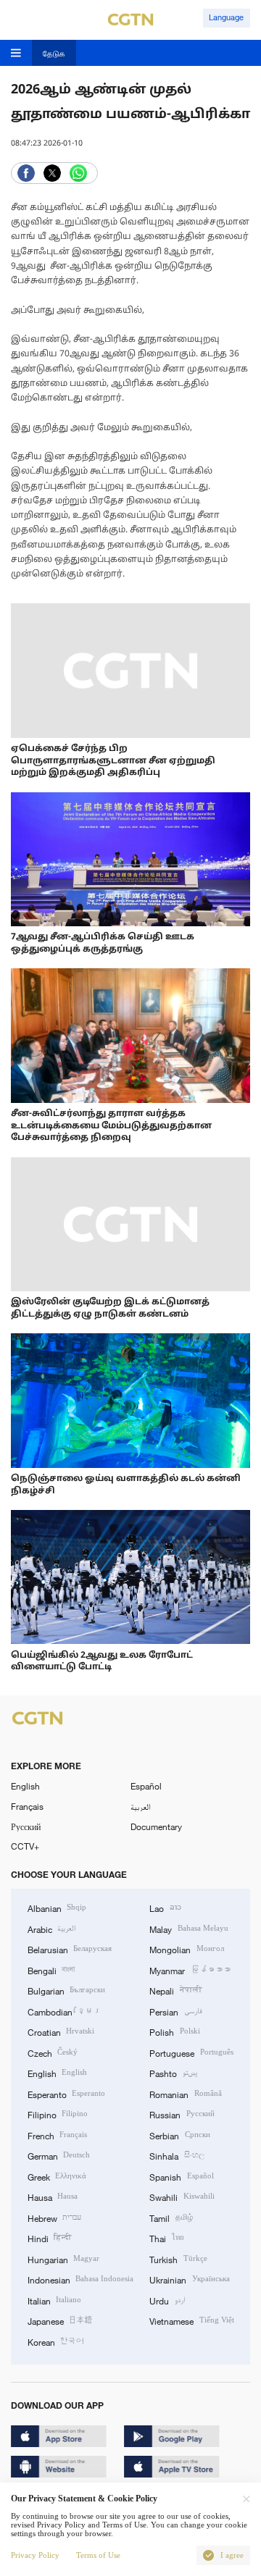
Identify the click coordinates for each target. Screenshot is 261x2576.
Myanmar (190, 1970)
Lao (165, 1908)
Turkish (178, 2259)
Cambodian (65, 2011)
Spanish (181, 2176)
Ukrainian (189, 2279)
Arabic (52, 1929)
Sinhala (177, 2155)
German (59, 2155)
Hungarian (63, 2259)
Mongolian (186, 1949)
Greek (57, 2176)
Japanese (60, 2320)
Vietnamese (191, 2320)
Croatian (61, 2031)
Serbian (179, 2135)
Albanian (57, 1908)
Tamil (171, 2218)
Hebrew (54, 2218)
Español (146, 1786)
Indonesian (80, 2279)
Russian (182, 2114)
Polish (174, 2031)
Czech (53, 2052)
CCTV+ (25, 1846)
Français (27, 1806)
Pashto (173, 2073)
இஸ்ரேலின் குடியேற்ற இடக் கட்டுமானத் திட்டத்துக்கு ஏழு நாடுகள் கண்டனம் (110, 1308)
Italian (54, 2300)
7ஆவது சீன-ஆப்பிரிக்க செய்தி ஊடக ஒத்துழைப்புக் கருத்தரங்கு (103, 943)
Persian (175, 2011)
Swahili (182, 2197)
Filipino (58, 2114)
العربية (141, 1806)
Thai (166, 2238)
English (25, 1786)
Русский (26, 1826)
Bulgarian (66, 1990)
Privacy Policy (35, 2555)
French (57, 2135)
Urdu (167, 2300)
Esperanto (66, 2094)
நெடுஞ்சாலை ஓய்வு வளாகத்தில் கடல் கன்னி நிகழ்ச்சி (126, 1485)
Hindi (50, 2238)
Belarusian (70, 1949)
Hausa (53, 2197)
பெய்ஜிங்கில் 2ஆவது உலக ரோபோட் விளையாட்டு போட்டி (102, 1662)
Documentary (156, 1826)
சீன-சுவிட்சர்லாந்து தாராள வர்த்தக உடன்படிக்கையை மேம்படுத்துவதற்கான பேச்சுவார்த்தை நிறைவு (111, 1126)
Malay (188, 1929)
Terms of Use (98, 2555)
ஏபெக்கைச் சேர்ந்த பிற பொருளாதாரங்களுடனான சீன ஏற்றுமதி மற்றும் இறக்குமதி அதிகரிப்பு (113, 761)
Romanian (185, 2094)
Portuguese (191, 2052)
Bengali (51, 1970)
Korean (56, 2341)
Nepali (175, 1990)
